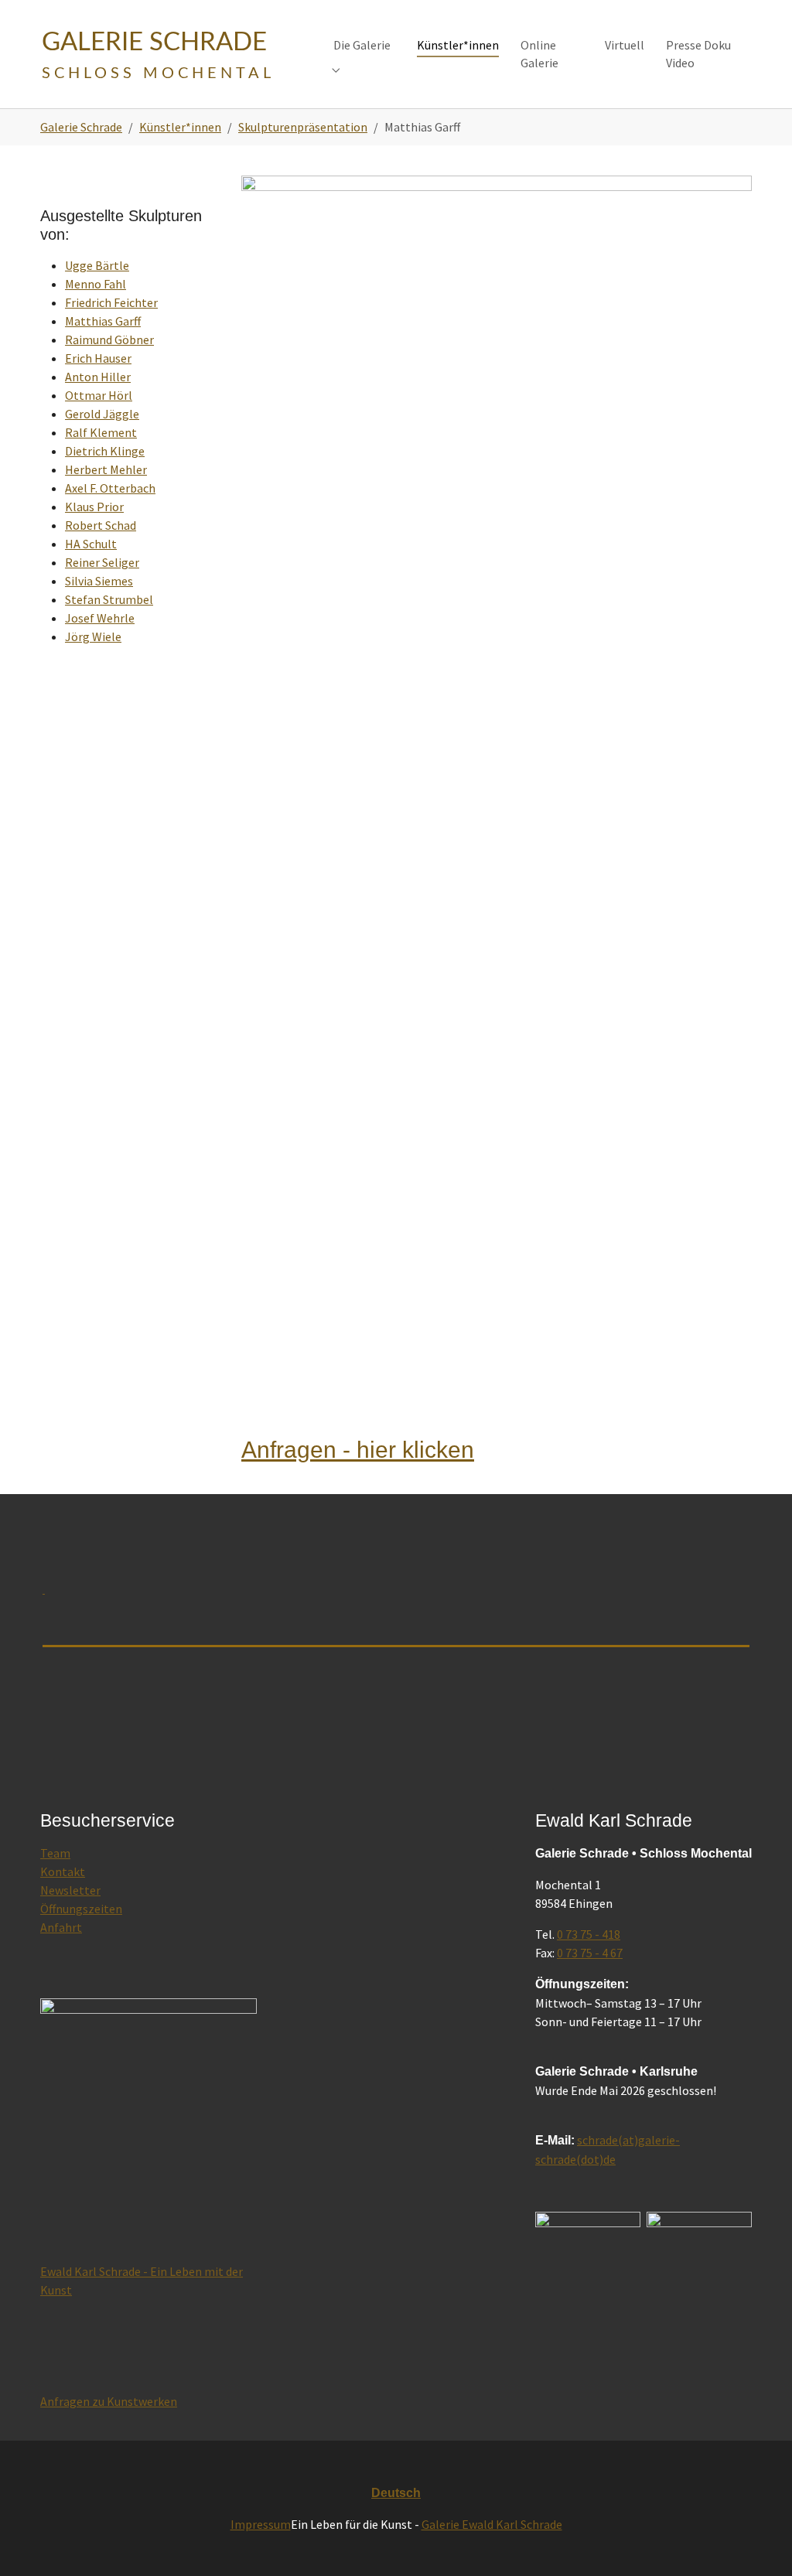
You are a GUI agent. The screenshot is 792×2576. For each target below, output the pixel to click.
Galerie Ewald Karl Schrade (492, 2524)
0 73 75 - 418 (589, 1934)
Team (55, 1853)
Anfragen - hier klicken (358, 1449)
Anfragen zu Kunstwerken (109, 2401)
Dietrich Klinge (105, 451)
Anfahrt (61, 1927)
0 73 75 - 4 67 (590, 1953)
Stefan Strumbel (109, 599)
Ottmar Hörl (99, 395)
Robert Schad (101, 525)
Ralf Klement (101, 432)
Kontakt (63, 1871)
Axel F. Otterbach (110, 488)
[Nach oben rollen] (758, 2542)
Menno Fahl (96, 284)
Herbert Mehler (106, 469)
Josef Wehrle (100, 618)
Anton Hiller (98, 377)
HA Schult (91, 544)
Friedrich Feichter (111, 302)
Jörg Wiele (93, 636)
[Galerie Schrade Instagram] (699, 2266)
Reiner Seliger (102, 562)
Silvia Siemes (99, 581)
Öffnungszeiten (81, 1909)
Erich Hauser (98, 358)
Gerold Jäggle (102, 414)
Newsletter (70, 1890)
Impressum (261, 2524)
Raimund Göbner (109, 339)
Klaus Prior (94, 507)
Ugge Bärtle (97, 265)
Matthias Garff (103, 321)
